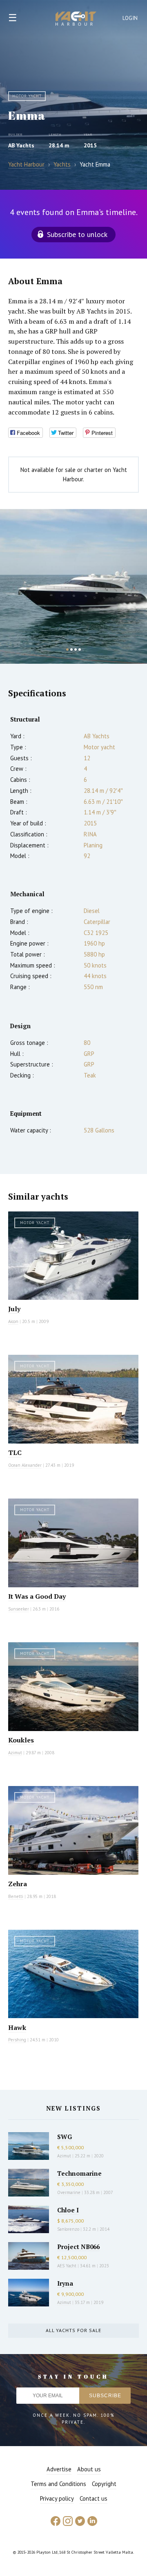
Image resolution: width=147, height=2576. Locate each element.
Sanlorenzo (68, 2229)
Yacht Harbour (76, 20)
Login (130, 18)
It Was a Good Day (37, 1596)
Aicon (13, 1321)
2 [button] (71, 649)
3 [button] (76, 649)
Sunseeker (19, 1609)
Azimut (15, 1753)
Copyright (104, 2484)
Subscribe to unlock (77, 234)
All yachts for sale (73, 2330)
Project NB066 (78, 2247)
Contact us (94, 2498)
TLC (15, 1453)
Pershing (17, 2040)
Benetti (16, 1896)
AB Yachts (21, 145)
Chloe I (68, 2210)
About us (89, 2469)
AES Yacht (67, 2266)
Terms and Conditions (58, 2484)
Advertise (59, 2469)
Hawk (17, 2027)
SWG (65, 2137)
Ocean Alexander (25, 1465)
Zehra (18, 1884)
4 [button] (80, 649)
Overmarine (69, 2192)
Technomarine (79, 2173)
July (14, 1309)
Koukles (21, 1740)
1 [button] (67, 649)
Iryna (65, 2283)
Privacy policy (57, 2498)
